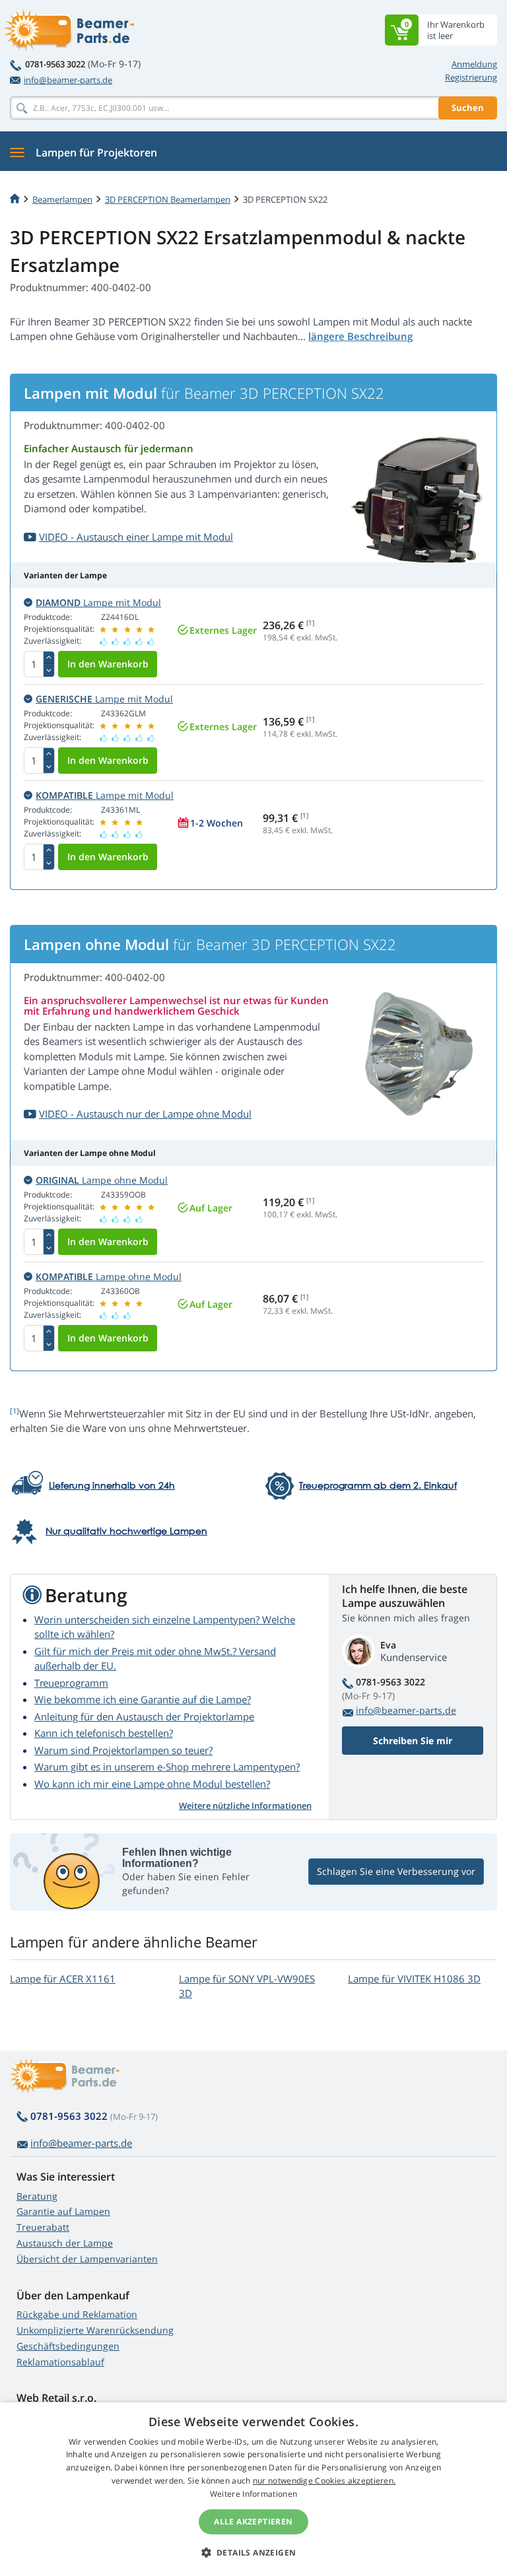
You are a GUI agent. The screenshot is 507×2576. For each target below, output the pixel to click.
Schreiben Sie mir (413, 1741)
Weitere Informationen (253, 2494)
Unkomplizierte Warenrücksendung (95, 2330)
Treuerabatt (43, 2227)
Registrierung (471, 77)
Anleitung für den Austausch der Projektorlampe (144, 1716)
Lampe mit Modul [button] (98, 602)
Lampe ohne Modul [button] (102, 1180)
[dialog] (253, 2489)
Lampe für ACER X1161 (63, 1979)
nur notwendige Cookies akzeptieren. (324, 2481)
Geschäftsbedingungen (68, 2346)
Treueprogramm (71, 1683)
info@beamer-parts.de (68, 80)
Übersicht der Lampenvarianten (87, 2259)
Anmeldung (474, 64)
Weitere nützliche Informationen (245, 1806)
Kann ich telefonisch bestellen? (104, 1733)
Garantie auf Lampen (63, 2211)
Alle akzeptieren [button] (253, 2522)
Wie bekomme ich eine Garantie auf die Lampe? (143, 1699)
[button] (254, 2552)
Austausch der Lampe (65, 2243)
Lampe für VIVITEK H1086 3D (414, 1979)
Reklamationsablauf (60, 2362)
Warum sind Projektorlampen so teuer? (123, 1750)
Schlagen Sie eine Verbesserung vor (396, 1871)
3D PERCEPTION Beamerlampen (168, 199)
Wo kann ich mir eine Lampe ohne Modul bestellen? (152, 1784)
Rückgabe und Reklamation (77, 2314)
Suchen (468, 108)
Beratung (37, 2196)
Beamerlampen (62, 199)
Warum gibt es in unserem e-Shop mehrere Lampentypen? (167, 1767)
